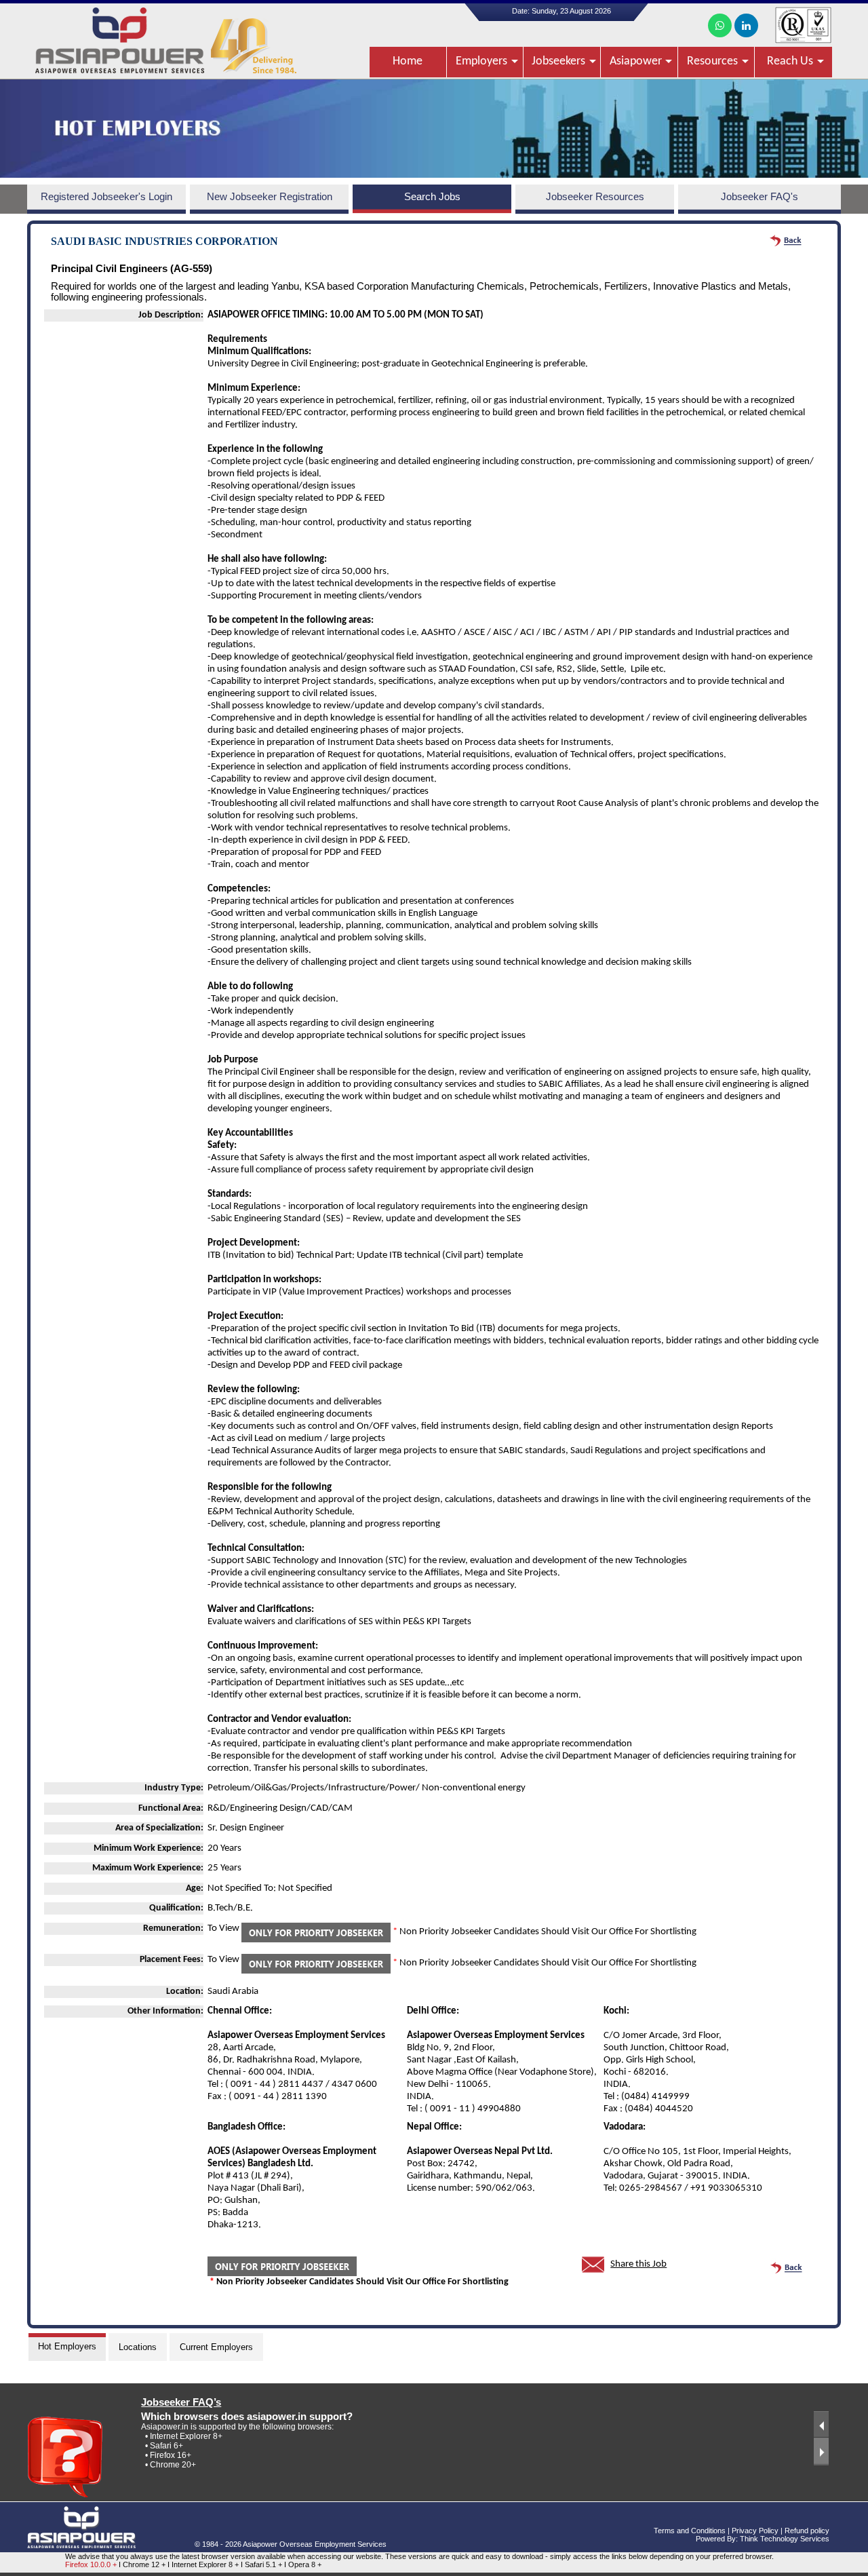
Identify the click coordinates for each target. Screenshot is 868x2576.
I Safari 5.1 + (262, 2564)
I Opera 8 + (303, 2564)
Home (408, 61)
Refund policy (807, 2531)
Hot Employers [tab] (67, 2346)
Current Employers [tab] (216, 2347)
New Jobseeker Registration (270, 197)
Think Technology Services (785, 2539)
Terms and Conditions (690, 2531)
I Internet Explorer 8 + (204, 2564)
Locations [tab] (138, 2347)
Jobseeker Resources (595, 197)
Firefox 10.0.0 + (91, 2564)
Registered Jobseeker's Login (106, 197)
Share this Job (638, 2264)
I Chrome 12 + (143, 2564)
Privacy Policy (755, 2531)
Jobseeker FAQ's (759, 197)
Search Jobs (432, 197)
